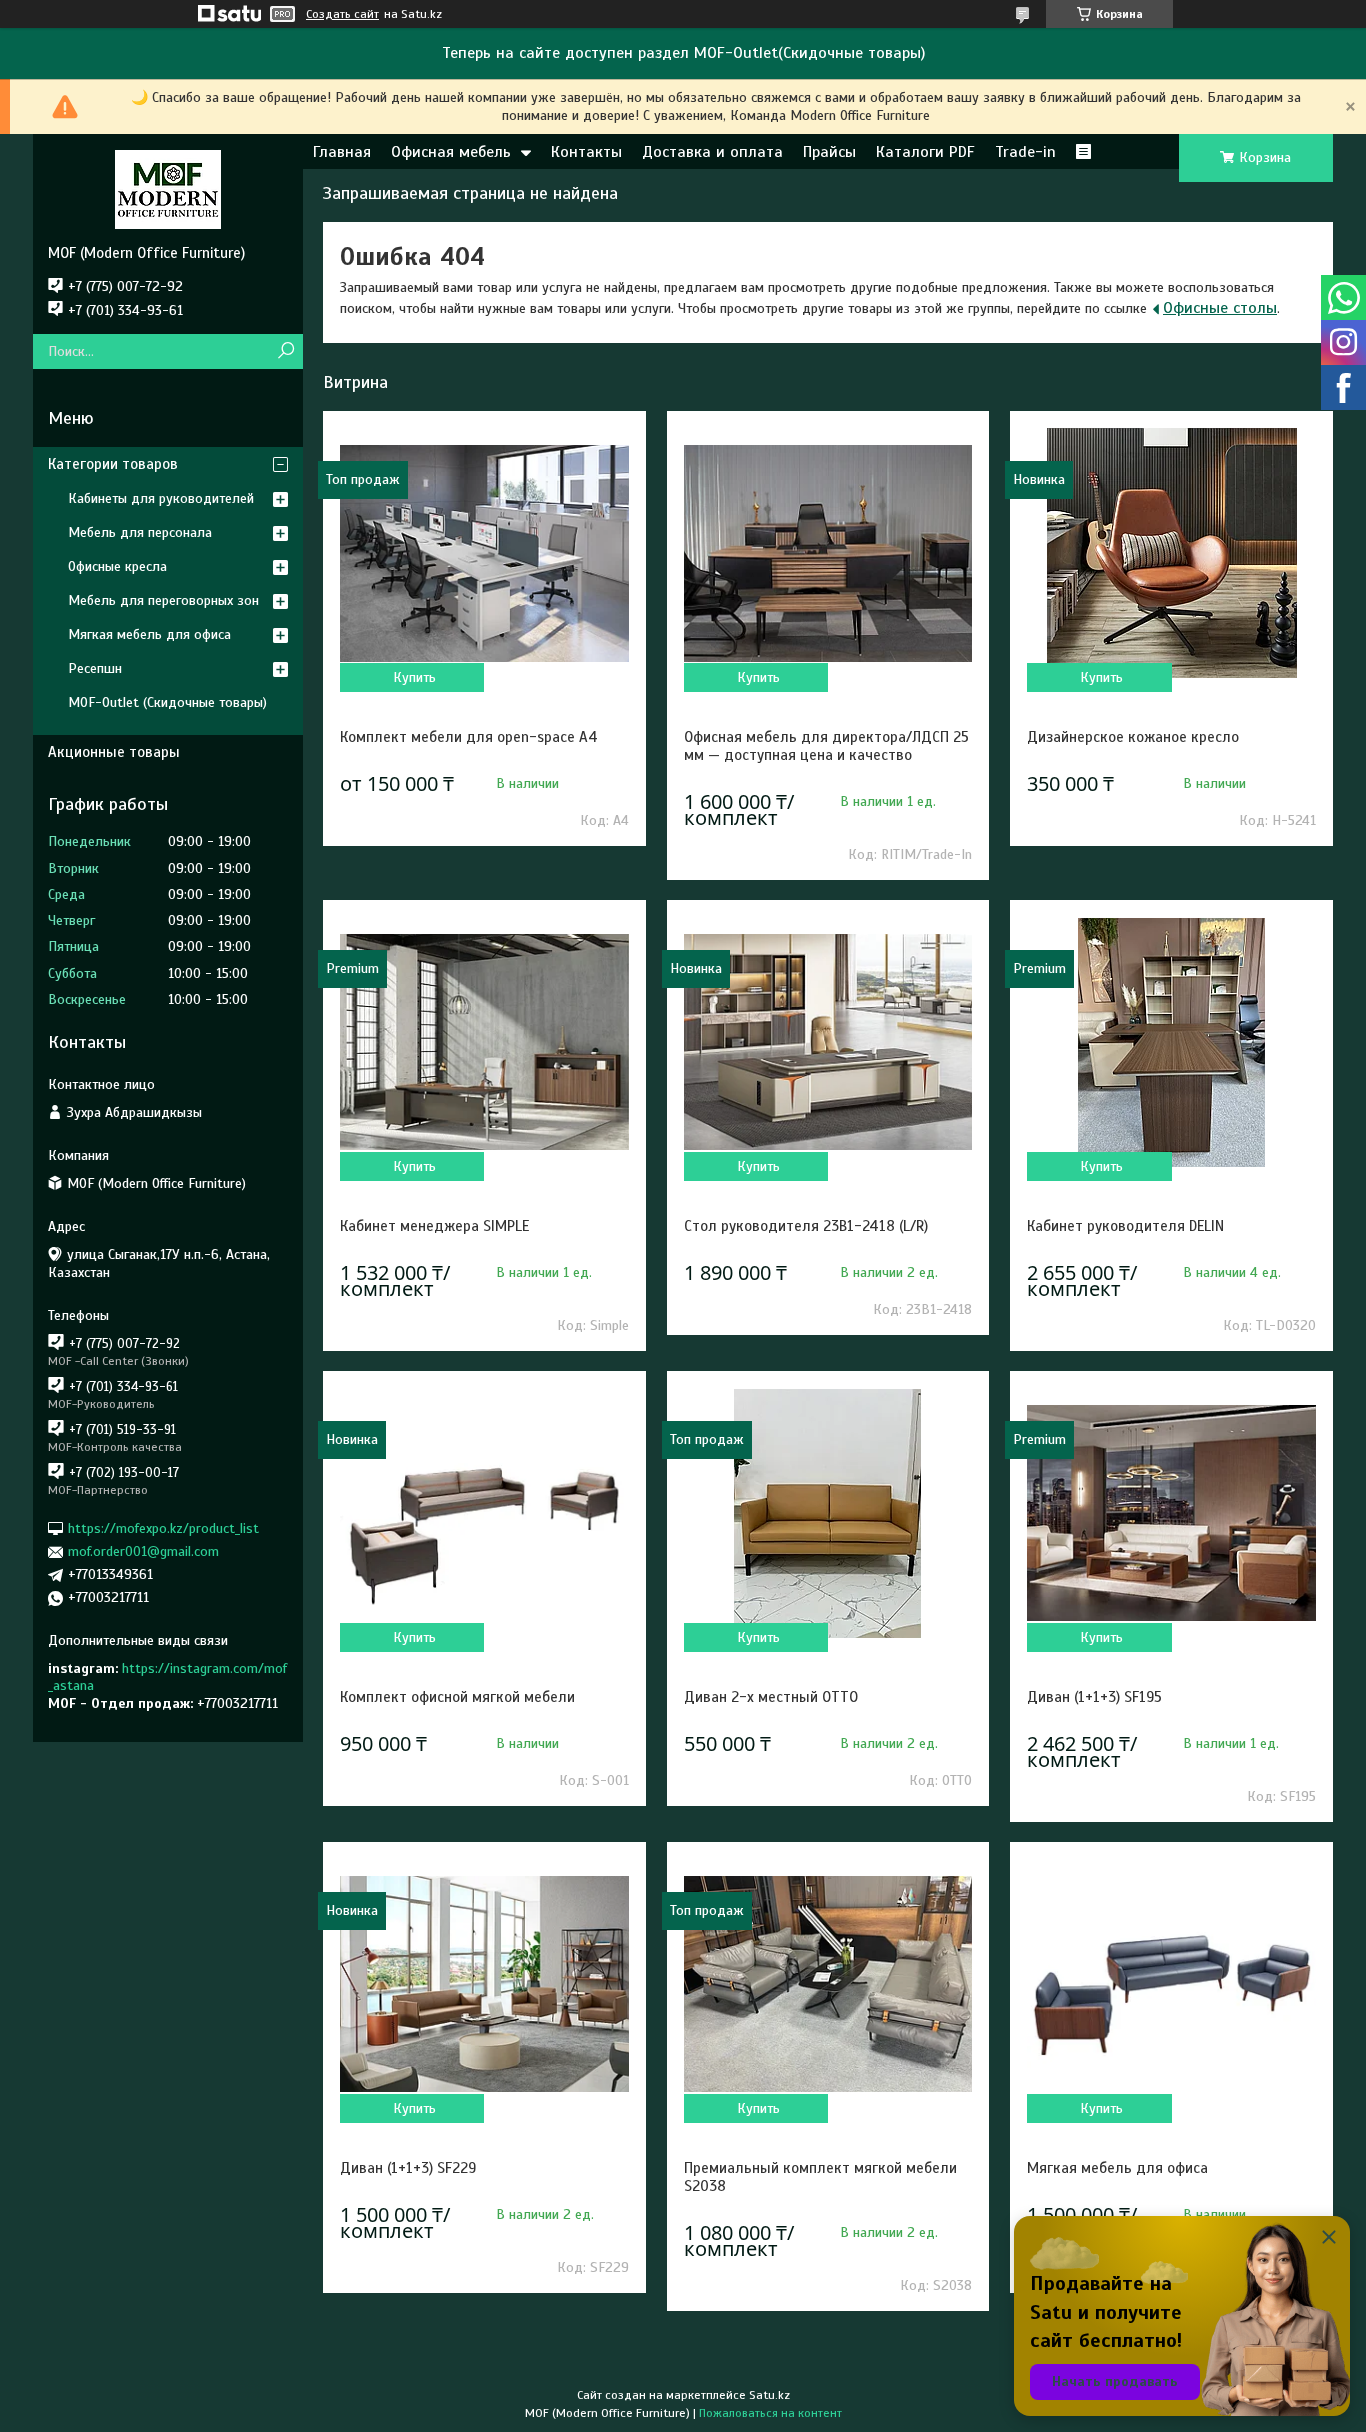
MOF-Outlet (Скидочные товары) (167, 702)
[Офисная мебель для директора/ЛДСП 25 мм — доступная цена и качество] (828, 553)
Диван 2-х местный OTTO (771, 1697)
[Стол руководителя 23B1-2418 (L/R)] (828, 1042)
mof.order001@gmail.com (143, 1551)
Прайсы (829, 152)
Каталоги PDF (925, 152)
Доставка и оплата (712, 152)
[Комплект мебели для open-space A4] (484, 553)
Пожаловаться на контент (770, 2413)
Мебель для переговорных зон (163, 600)
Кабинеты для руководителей (161, 498)
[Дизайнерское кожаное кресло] (1171, 553)
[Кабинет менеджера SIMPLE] (484, 1042)
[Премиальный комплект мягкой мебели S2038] (828, 1984)
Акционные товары (114, 752)
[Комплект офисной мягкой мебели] (484, 1513)
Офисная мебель (451, 152)
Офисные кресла (117, 566)
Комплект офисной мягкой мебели (457, 1697)
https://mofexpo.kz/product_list (163, 1528)
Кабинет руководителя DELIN (1125, 1226)
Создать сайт (342, 14)
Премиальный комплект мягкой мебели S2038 (820, 2177)
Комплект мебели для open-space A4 (469, 737)
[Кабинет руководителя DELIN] (1171, 1042)
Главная (342, 152)
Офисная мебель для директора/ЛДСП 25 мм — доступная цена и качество (826, 746)
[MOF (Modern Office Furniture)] (168, 189)
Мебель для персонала (140, 532)
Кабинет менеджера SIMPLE (434, 1226)
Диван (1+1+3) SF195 (1094, 1697)
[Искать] (285, 351)
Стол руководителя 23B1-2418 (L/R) (806, 1226)
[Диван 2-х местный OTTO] (828, 1513)
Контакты (586, 152)
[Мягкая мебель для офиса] (1171, 1984)
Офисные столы (1220, 308)
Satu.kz (769, 2395)
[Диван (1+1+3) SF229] (484, 1984)
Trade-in (1025, 152)
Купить (414, 677)
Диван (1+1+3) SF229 (408, 2168)
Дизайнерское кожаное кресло (1133, 737)
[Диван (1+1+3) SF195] (1171, 1513)
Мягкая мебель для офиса (1117, 2168)
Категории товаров (113, 464)
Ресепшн (95, 668)
